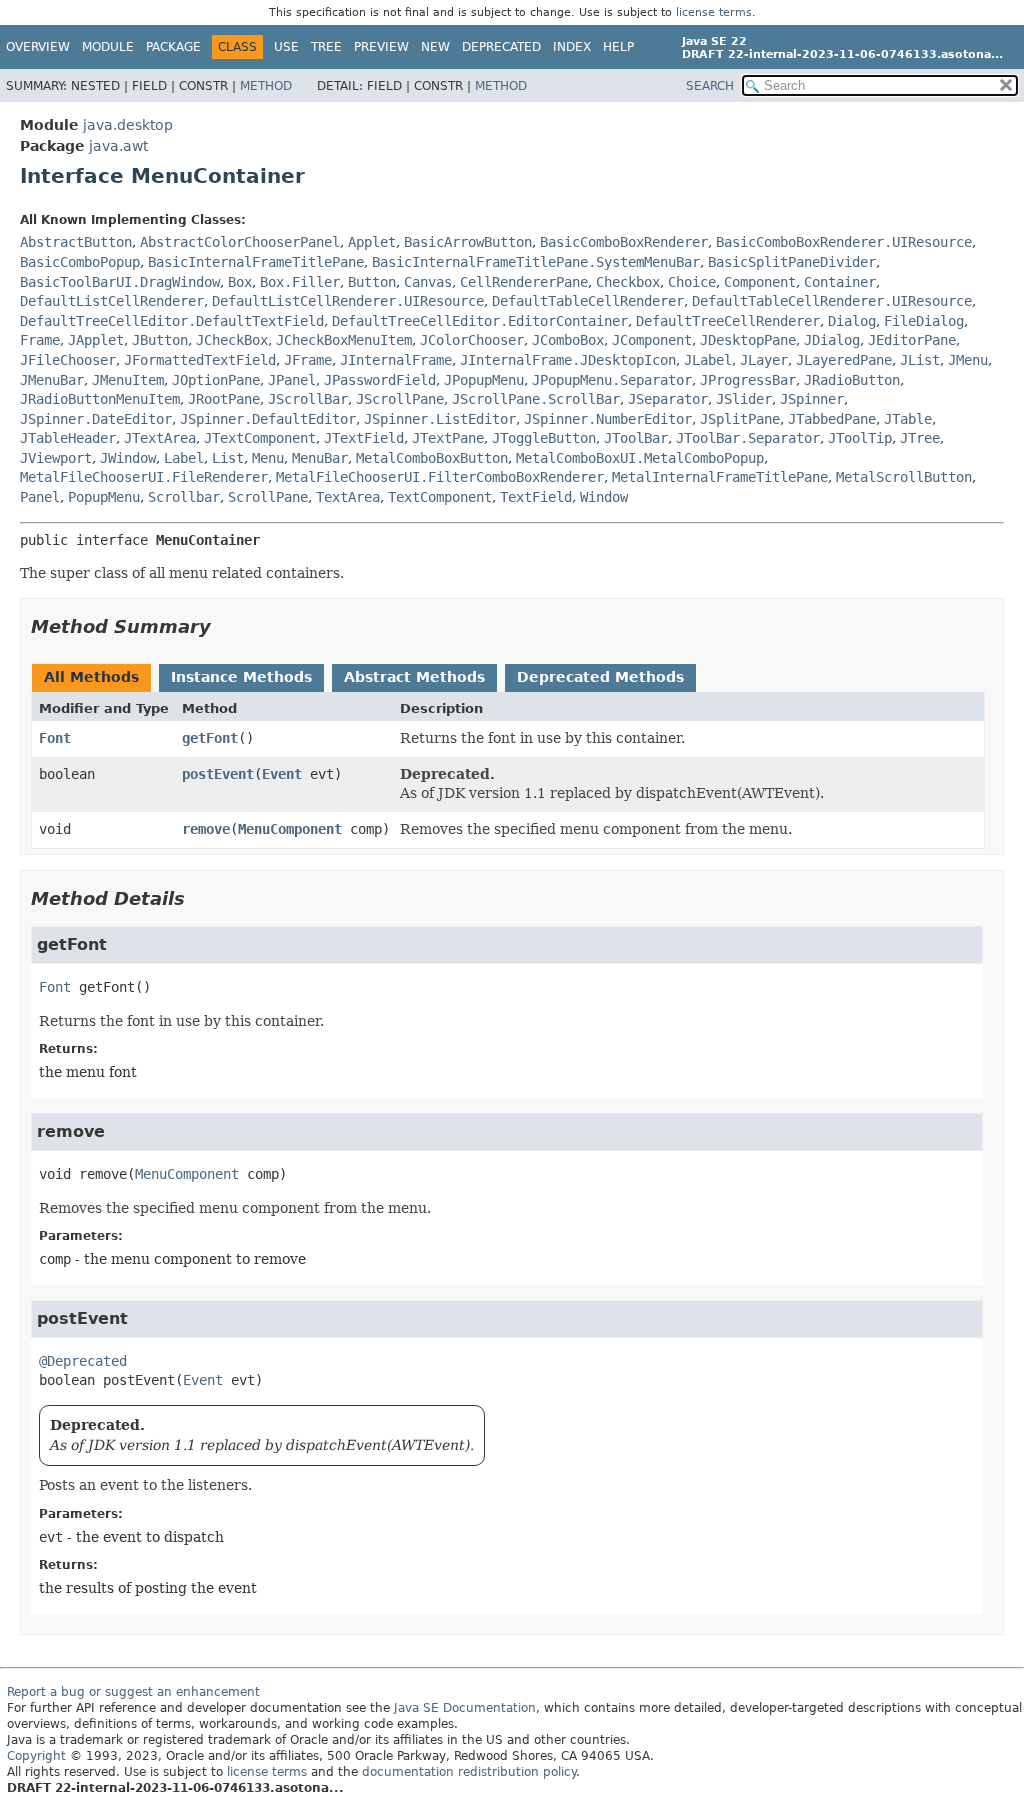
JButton (160, 340)
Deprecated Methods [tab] (600, 677)
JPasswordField (380, 380)
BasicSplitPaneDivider (792, 262)
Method (266, 86)
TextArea (348, 497)
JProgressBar (748, 380)
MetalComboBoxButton (432, 458)
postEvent (218, 774)
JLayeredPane (844, 360)
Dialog (852, 321)
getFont (210, 738)
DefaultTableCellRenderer (588, 301)
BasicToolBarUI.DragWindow (120, 282)
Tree (326, 47)
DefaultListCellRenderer (112, 301)
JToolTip (860, 438)
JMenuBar (52, 380)
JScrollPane (400, 399)
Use (286, 47)
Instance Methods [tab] (241, 677)
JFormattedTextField (200, 360)
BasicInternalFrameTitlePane (256, 262)
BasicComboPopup (80, 262)
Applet (372, 242)
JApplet (96, 340)
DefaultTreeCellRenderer (728, 321)
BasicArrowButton (468, 242)
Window (604, 497)
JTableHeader (68, 438)
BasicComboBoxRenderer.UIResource (844, 242)
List (228, 458)
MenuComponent (290, 829)
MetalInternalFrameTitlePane (720, 477)
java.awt (118, 146)
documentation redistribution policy (469, 1772)
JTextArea (160, 438)
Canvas (428, 282)
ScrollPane (268, 497)
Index (572, 47)
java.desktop (128, 125)
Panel (40, 497)
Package (173, 47)
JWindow (128, 458)
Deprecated (501, 47)
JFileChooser (68, 360)
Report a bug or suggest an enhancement (133, 1692)
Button (372, 282)
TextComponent (440, 497)
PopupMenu (104, 497)
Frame (40, 340)
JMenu (968, 360)
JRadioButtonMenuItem (100, 399)
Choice (692, 282)
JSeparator (668, 399)
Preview (381, 47)
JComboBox (568, 340)
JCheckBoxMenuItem (344, 340)
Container (840, 282)
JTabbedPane (832, 419)
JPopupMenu (484, 380)
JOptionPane (216, 380)
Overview (38, 47)
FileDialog (924, 321)
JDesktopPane (748, 340)
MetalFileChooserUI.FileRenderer (144, 477)
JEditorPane (912, 340)
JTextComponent (260, 438)
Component (760, 282)
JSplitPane (740, 419)
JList (920, 360)
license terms (714, 12)
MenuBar (320, 458)
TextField (536, 497)
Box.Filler (300, 282)
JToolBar (636, 438)
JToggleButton (544, 438)
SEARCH (710, 86)
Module (108, 47)
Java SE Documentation (465, 1708)
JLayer (764, 360)
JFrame (308, 360)
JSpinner (812, 399)
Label (184, 458)
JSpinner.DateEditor (96, 419)
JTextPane (448, 438)
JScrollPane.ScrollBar (536, 399)
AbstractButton (76, 242)
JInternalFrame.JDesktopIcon (568, 360)
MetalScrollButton (904, 477)
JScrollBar (308, 399)
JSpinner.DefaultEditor (268, 419)
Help (618, 47)
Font (55, 738)
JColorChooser (472, 340)
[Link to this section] (225, 626)
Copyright (36, 1756)
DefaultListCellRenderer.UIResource (348, 301)
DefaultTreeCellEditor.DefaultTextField (172, 321)
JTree (920, 438)
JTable (908, 419)
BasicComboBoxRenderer (624, 242)
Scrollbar (184, 497)
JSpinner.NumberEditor (608, 419)
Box (240, 282)
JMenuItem (128, 380)
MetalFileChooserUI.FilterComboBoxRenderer (440, 477)
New (435, 47)
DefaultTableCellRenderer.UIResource (832, 301)
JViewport (56, 458)
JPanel (292, 380)
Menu (268, 458)
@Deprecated (83, 1361)
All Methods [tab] (91, 677)
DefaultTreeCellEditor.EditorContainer (480, 321)
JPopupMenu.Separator (612, 380)
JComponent (652, 340)
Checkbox (628, 282)
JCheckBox (232, 340)
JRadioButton (852, 380)
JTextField (364, 438)
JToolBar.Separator (748, 438)
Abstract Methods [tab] (414, 677)
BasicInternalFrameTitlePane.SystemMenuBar (536, 262)
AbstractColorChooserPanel (240, 242)
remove (206, 829)
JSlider (744, 399)
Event (282, 774)
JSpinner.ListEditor (440, 419)
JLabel (708, 360)
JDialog (832, 340)
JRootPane (224, 399)
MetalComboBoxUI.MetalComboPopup (640, 458)
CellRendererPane (524, 282)
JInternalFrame (396, 360)
